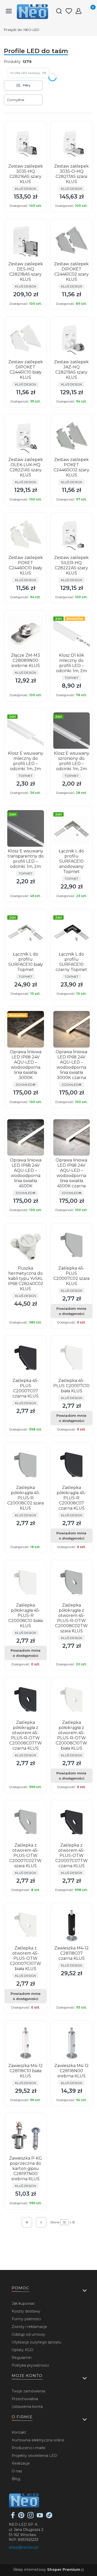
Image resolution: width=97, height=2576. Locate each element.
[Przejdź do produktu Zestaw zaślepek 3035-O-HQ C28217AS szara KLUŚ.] (72, 144)
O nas (17, 2471)
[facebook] (13, 2517)
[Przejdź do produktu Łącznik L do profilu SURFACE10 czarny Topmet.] (72, 932)
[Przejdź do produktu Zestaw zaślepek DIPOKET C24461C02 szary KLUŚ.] (72, 241)
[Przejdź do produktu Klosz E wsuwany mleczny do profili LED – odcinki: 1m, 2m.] (26, 731)
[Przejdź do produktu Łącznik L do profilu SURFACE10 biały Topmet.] (26, 932)
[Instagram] (31, 2517)
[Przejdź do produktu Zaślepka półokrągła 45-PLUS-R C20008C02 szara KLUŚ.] (26, 1465)
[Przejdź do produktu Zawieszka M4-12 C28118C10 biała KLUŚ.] (26, 2043)
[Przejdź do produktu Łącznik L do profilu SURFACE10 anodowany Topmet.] (72, 828)
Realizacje (21, 2463)
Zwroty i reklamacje (29, 2327)
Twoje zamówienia (28, 2391)
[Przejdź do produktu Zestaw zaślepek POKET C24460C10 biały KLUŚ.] (26, 535)
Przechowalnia (25, 2399)
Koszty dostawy (26, 2311)
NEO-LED (22, 30)
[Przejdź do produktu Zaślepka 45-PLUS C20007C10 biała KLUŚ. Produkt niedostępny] (72, 1358)
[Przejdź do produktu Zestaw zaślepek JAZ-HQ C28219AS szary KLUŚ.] (72, 339)
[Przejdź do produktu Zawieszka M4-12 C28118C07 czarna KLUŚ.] (72, 1925)
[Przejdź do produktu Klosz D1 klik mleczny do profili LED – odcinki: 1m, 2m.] (72, 633)
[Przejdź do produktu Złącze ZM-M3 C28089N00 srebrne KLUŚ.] (26, 633)
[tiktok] (49, 2517)
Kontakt (19, 2432)
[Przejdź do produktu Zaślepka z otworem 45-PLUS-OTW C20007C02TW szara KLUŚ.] (26, 1823)
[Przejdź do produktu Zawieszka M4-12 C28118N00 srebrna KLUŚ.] (72, 2043)
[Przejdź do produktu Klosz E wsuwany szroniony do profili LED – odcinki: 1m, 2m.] (72, 731)
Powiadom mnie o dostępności (71, 1311)
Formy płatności (26, 2319)
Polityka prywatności (30, 2365)
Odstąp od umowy (28, 2334)
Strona (55, 2222)
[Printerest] (21, 2517)
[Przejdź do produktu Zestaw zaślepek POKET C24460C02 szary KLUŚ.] (72, 437)
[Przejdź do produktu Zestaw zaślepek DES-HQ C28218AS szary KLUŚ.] (26, 241)
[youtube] (40, 2517)
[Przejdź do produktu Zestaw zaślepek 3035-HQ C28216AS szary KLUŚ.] (26, 144)
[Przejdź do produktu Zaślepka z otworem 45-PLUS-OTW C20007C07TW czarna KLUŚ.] (72, 1823)
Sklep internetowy (47, 2570)
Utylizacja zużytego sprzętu (36, 2342)
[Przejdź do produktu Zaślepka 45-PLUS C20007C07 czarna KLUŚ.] (26, 1358)
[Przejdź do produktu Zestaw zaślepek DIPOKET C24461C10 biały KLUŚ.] (26, 339)
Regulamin (22, 2358)
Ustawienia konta (27, 2407)
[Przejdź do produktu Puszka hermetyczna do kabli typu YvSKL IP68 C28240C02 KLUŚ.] (26, 1246)
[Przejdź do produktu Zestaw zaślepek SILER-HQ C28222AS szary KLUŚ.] (72, 535)
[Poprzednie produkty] (41, 2222)
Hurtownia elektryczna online (38, 2440)
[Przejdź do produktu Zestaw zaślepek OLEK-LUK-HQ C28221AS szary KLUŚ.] (26, 437)
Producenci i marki (28, 2448)
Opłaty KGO (23, 2350)
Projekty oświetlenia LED (34, 2456)
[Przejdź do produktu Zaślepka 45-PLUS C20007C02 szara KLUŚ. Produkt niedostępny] (72, 1246)
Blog (16, 2479)
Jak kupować (23, 2303)
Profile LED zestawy (28, 73)
